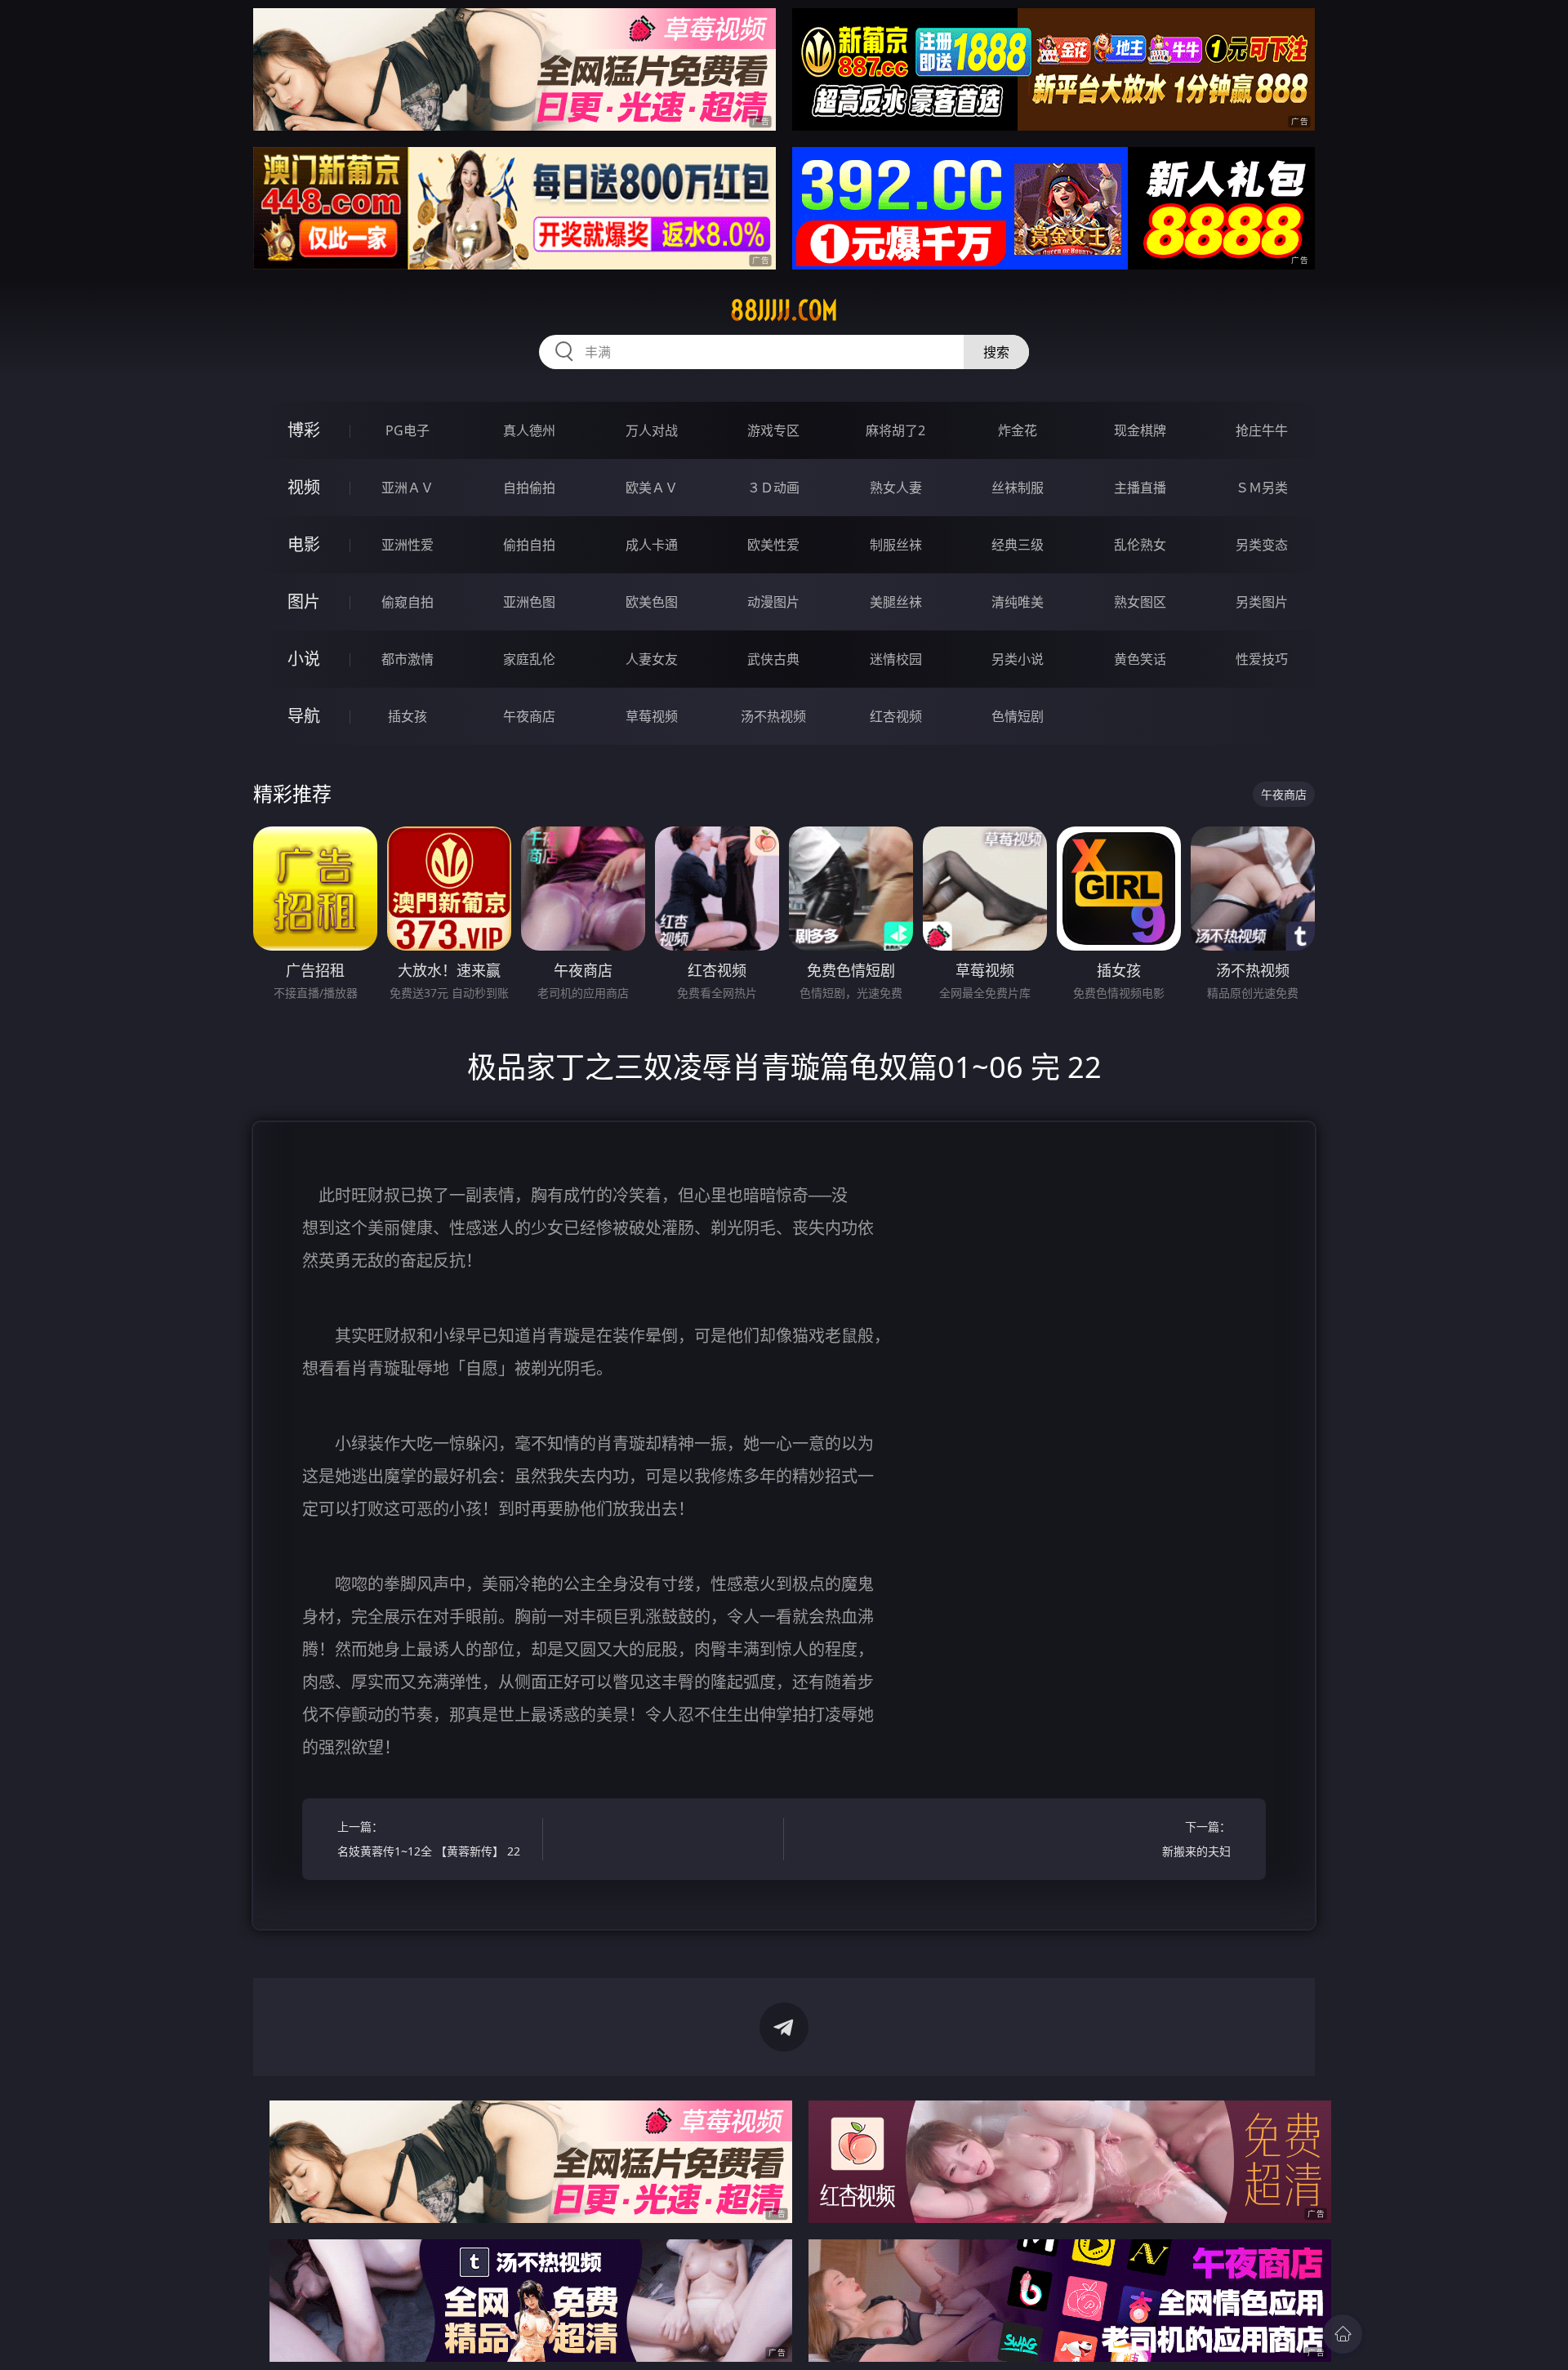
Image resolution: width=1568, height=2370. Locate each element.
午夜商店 (529, 716)
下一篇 (1196, 1839)
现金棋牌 (1140, 430)
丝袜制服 (1018, 488)
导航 (304, 716)
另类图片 (1262, 602)
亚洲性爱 (408, 545)
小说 (304, 659)
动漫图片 (773, 602)
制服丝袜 (896, 545)
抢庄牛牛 (1262, 430)
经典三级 (1018, 545)
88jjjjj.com (784, 310)
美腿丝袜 (896, 602)
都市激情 (408, 659)
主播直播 (1140, 488)
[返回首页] (1343, 2334)
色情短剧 (1018, 716)
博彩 (304, 430)
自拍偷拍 (529, 488)
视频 (304, 487)
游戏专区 (773, 430)
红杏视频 (896, 716)
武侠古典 (773, 659)
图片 (304, 601)
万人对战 (652, 430)
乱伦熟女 (1140, 545)
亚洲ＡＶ (408, 488)
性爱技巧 (1262, 659)
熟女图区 (1140, 602)
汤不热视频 (773, 716)
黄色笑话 (1140, 659)
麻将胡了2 (895, 430)
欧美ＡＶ (652, 488)
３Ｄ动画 (773, 488)
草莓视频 (652, 716)
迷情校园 (896, 659)
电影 (304, 544)
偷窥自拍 (408, 602)
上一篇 (429, 1839)
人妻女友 (652, 659)
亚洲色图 (529, 602)
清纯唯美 (1018, 602)
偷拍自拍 (529, 545)
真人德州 (529, 430)
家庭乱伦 (529, 659)
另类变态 (1262, 545)
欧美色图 (652, 602)
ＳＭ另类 (1262, 488)
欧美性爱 (773, 545)
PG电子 (408, 430)
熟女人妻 (896, 488)
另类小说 (1018, 659)
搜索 (996, 352)
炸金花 (1018, 430)
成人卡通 (652, 545)
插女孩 (408, 716)
